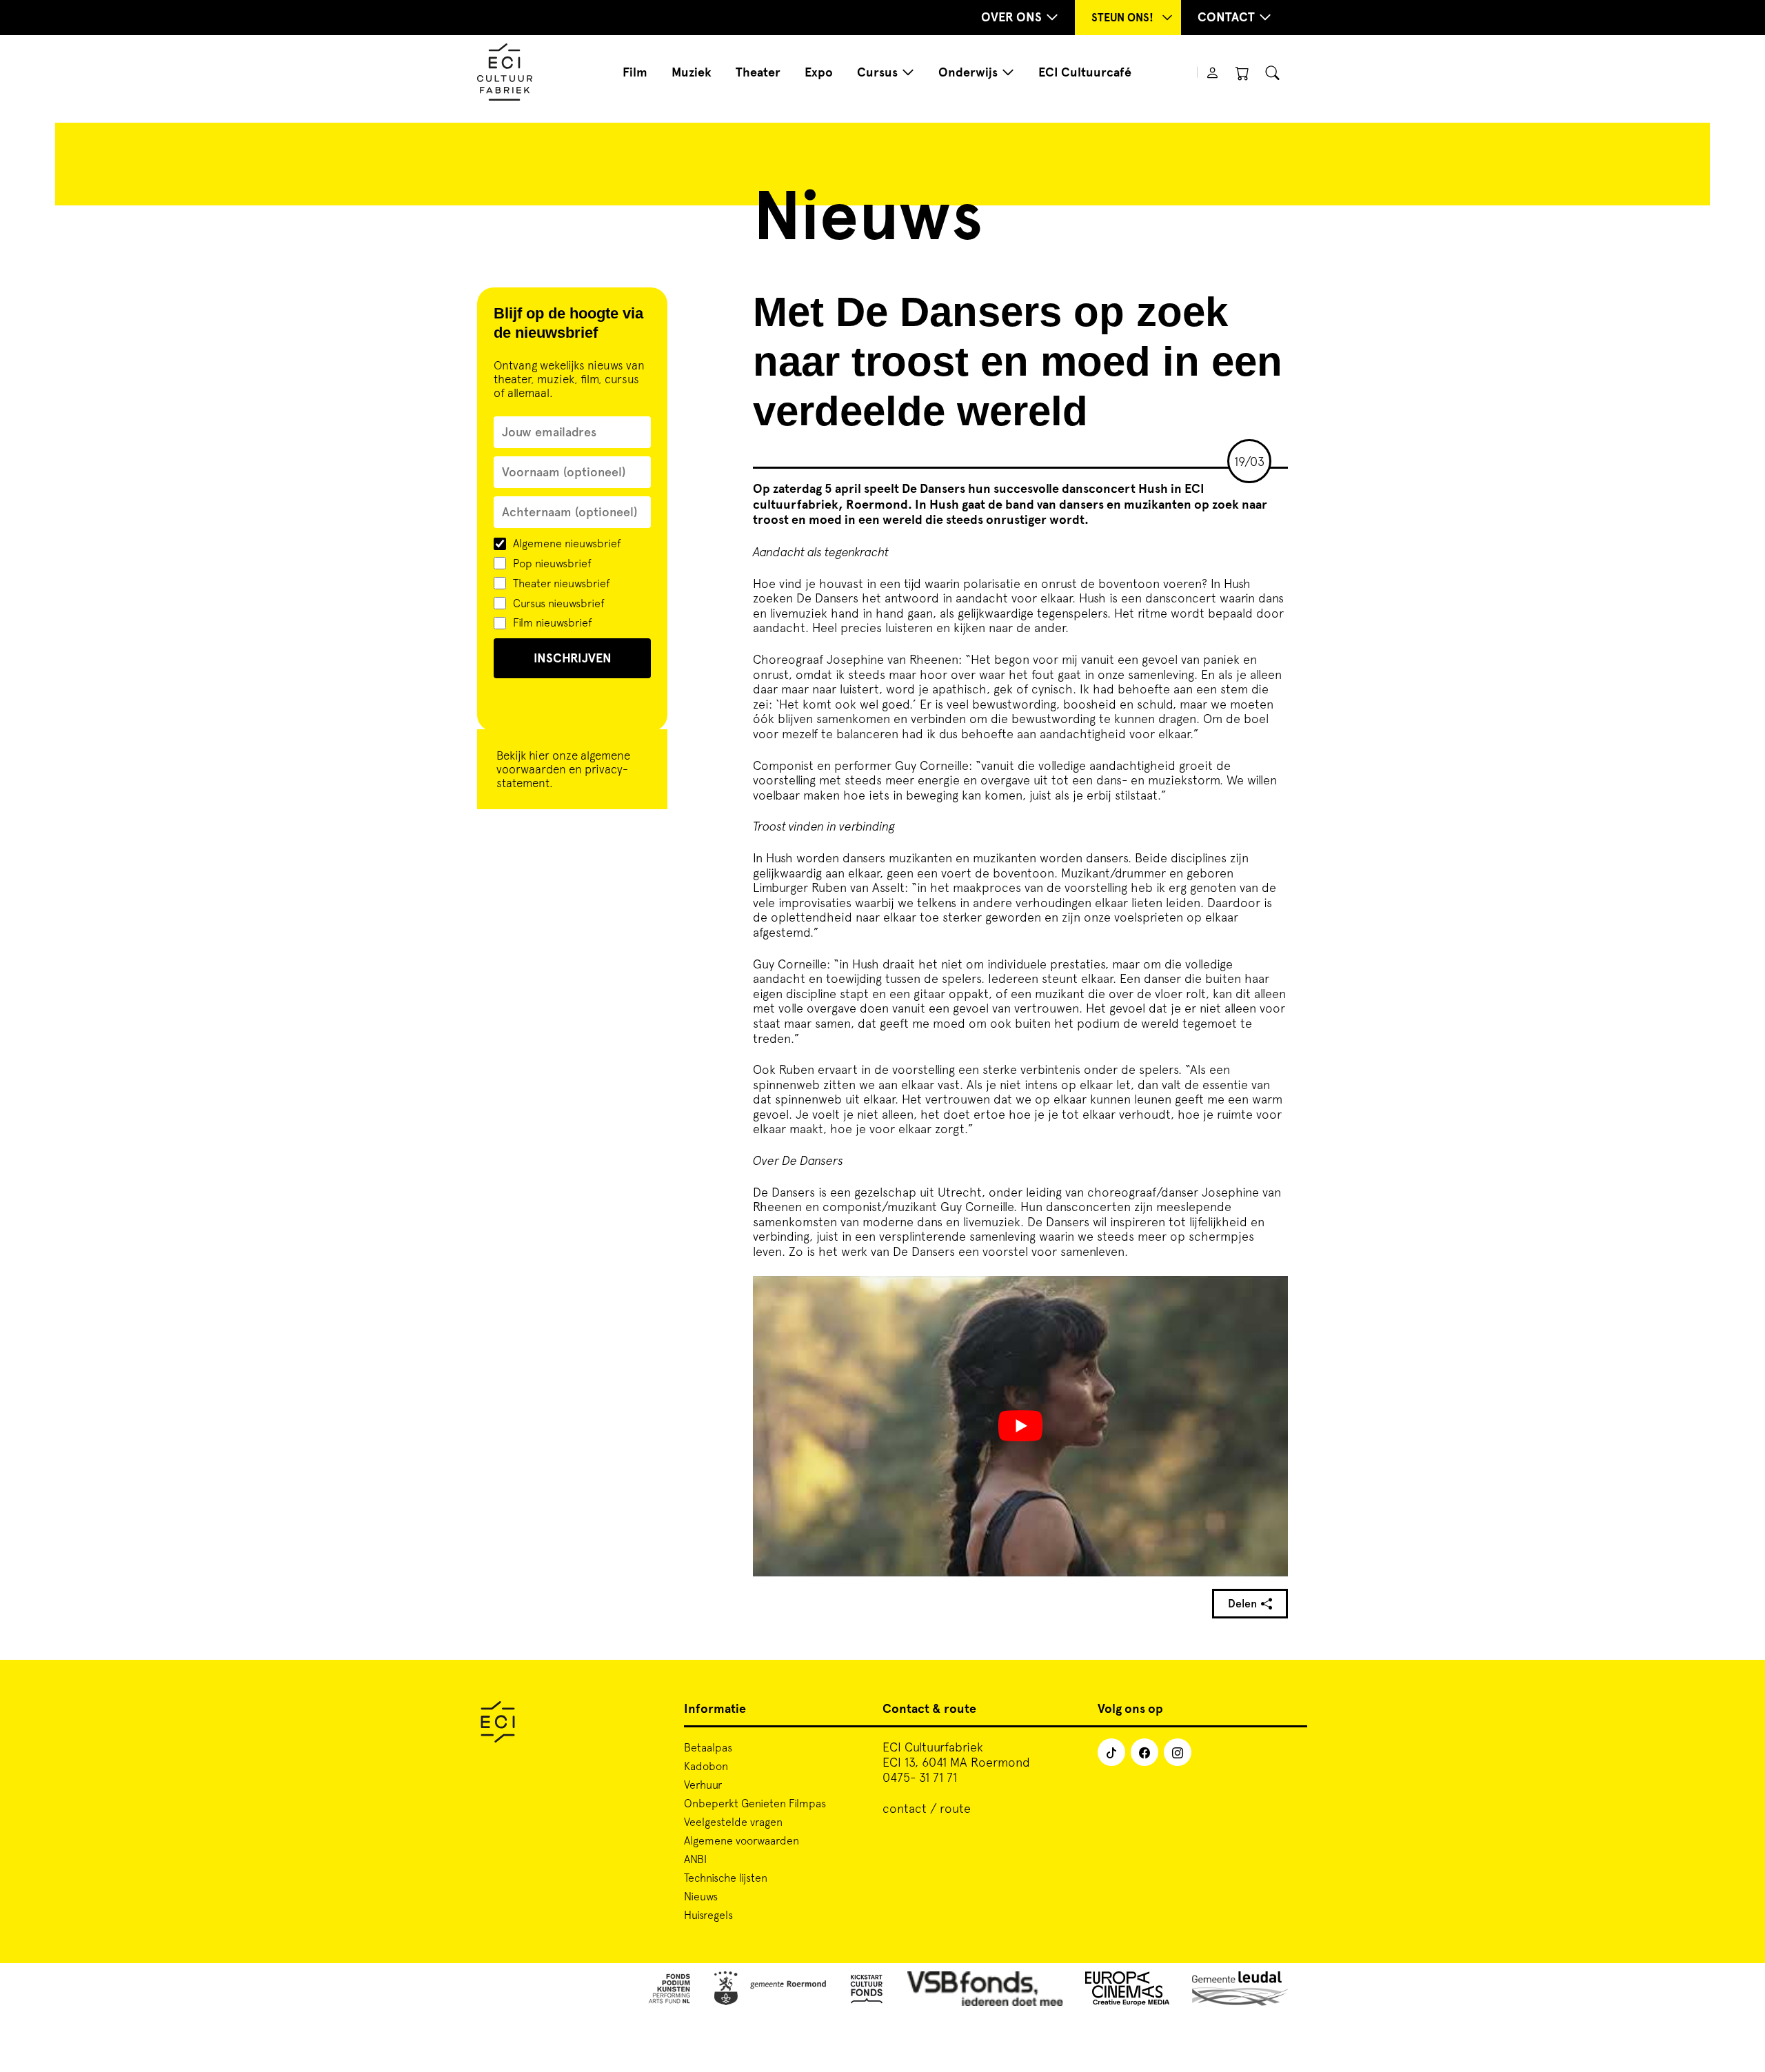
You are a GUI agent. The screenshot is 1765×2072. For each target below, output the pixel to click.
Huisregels (708, 1915)
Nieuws (701, 1896)
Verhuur (703, 1785)
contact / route (927, 1808)
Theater (758, 72)
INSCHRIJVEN (573, 658)
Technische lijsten (726, 1878)
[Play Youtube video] (1020, 1426)
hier (539, 755)
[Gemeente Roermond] (770, 1991)
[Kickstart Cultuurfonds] (867, 1991)
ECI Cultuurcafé (1085, 72)
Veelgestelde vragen (733, 1822)
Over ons (1011, 17)
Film (635, 72)
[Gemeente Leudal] (1240, 1991)
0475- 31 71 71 (920, 1777)
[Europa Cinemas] (1128, 1991)
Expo (819, 72)
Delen (1242, 1604)
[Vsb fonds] (986, 1991)
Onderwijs (968, 72)
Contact (1226, 17)
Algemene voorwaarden (742, 1840)
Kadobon (706, 1766)
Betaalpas (708, 1747)
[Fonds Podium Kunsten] (669, 1991)
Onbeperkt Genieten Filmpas (755, 1803)
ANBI (695, 1859)
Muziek (692, 72)
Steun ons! (1122, 18)
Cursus (877, 72)
